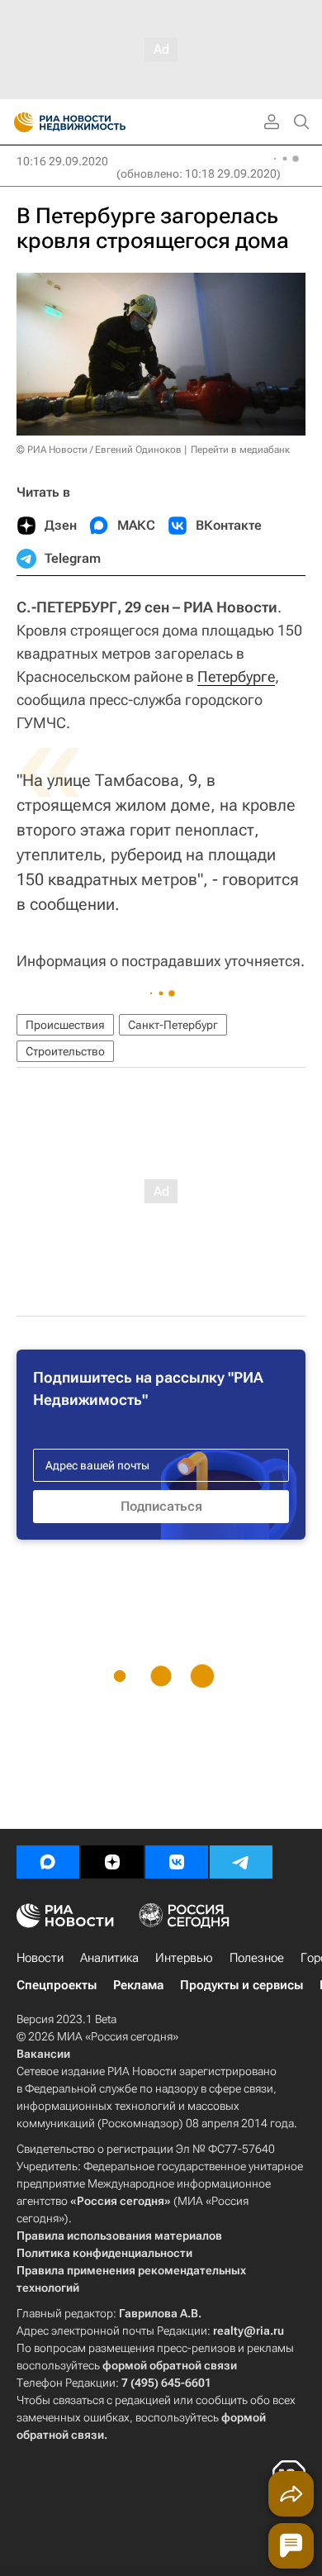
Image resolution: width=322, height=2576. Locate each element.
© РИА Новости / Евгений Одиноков (99, 450)
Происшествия (65, 1025)
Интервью (184, 1958)
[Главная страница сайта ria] (19, 122)
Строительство (65, 1051)
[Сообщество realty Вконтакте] (177, 1862)
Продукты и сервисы (241, 1985)
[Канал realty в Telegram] (241, 1862)
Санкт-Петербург (173, 1025)
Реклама (138, 1985)
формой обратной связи (170, 2365)
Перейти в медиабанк (240, 450)
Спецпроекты (57, 1985)
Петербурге (236, 676)
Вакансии (43, 2054)
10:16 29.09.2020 (62, 161)
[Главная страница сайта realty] (99, 122)
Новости (40, 1958)
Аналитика (109, 1958)
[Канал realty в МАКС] (48, 1862)
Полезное (257, 1958)
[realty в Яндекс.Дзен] (112, 1862)
